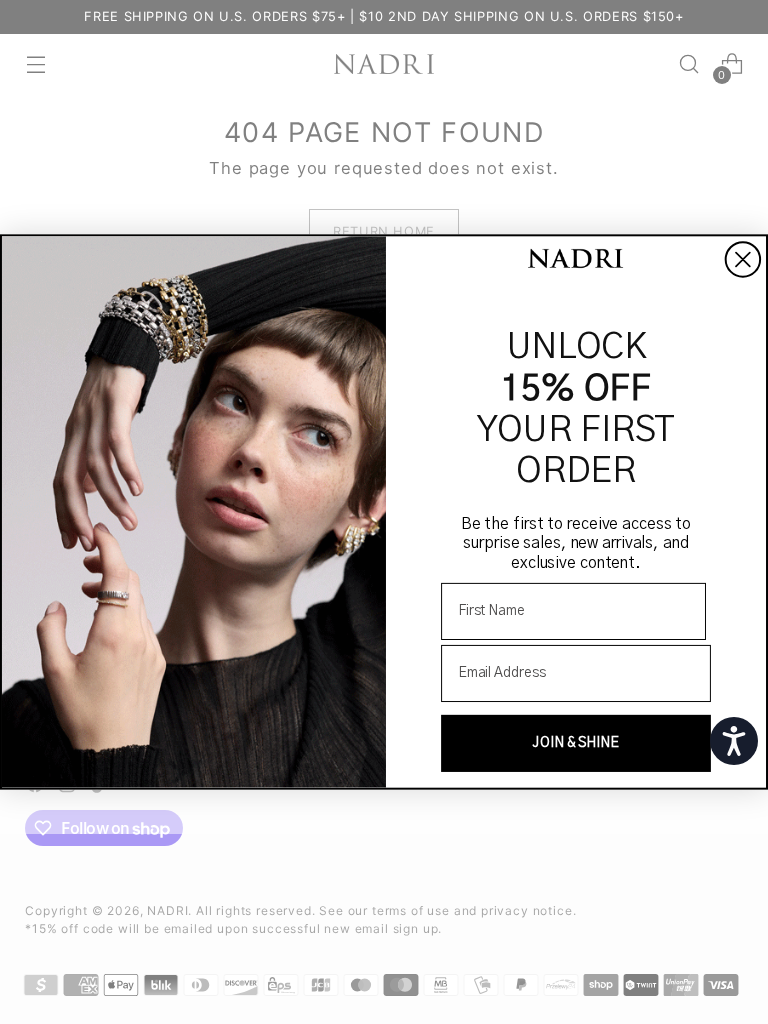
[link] (576, 260)
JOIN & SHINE (576, 743)
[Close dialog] (743, 259)
